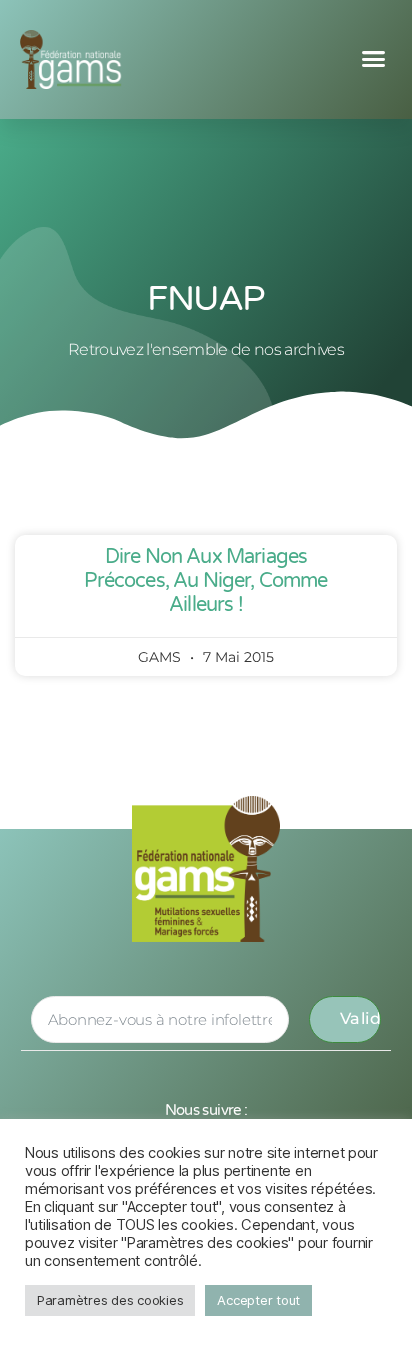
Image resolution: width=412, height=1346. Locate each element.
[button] (373, 59)
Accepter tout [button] (258, 1300)
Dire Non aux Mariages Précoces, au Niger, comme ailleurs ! (205, 581)
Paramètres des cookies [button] (110, 1300)
